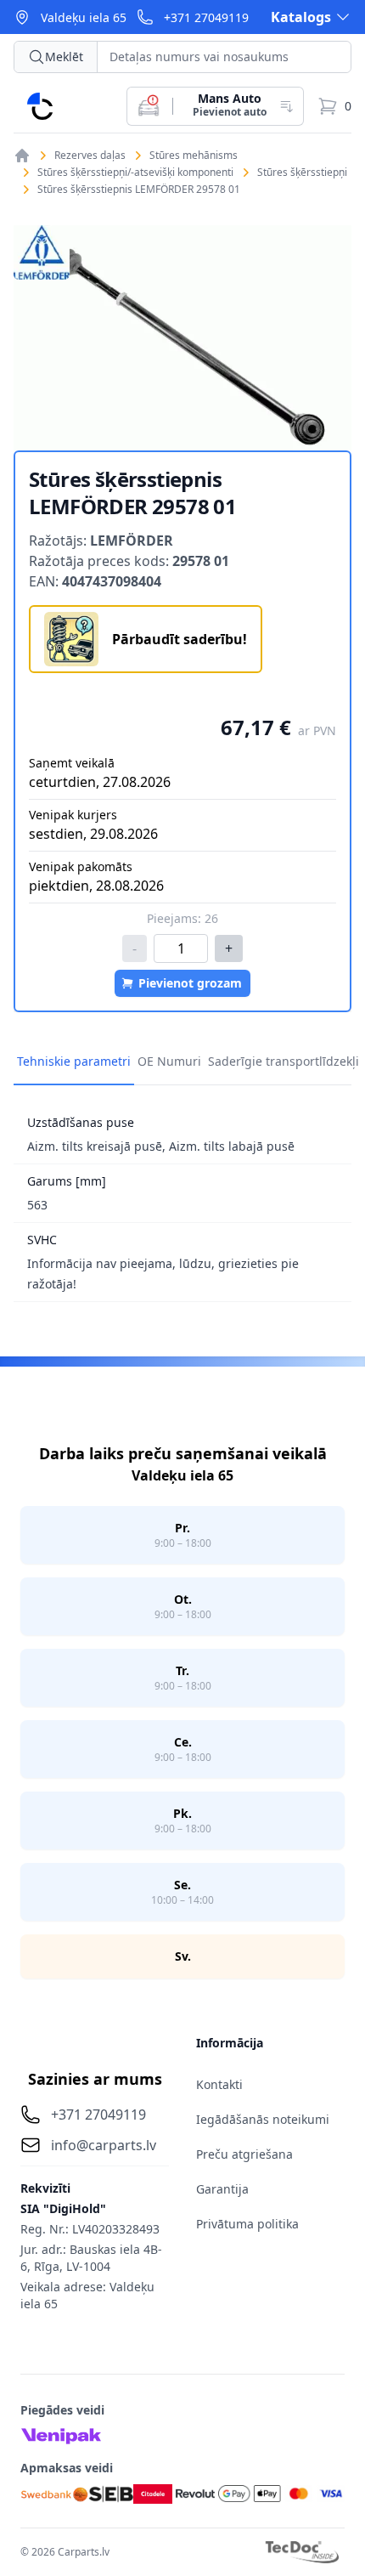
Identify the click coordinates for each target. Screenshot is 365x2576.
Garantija (222, 2189)
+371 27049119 (206, 17)
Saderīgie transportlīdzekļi (284, 1061)
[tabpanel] (182, 338)
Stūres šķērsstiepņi (302, 173)
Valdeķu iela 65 (84, 17)
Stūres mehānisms (194, 156)
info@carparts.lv (104, 2145)
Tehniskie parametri (74, 1061)
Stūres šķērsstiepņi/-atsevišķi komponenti (135, 173)
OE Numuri (169, 1061)
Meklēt (64, 57)
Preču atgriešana (244, 2154)
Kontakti (219, 2084)
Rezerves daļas (90, 156)
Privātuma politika (247, 2224)
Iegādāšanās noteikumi (263, 2119)
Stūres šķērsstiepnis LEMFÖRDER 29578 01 (139, 190)
